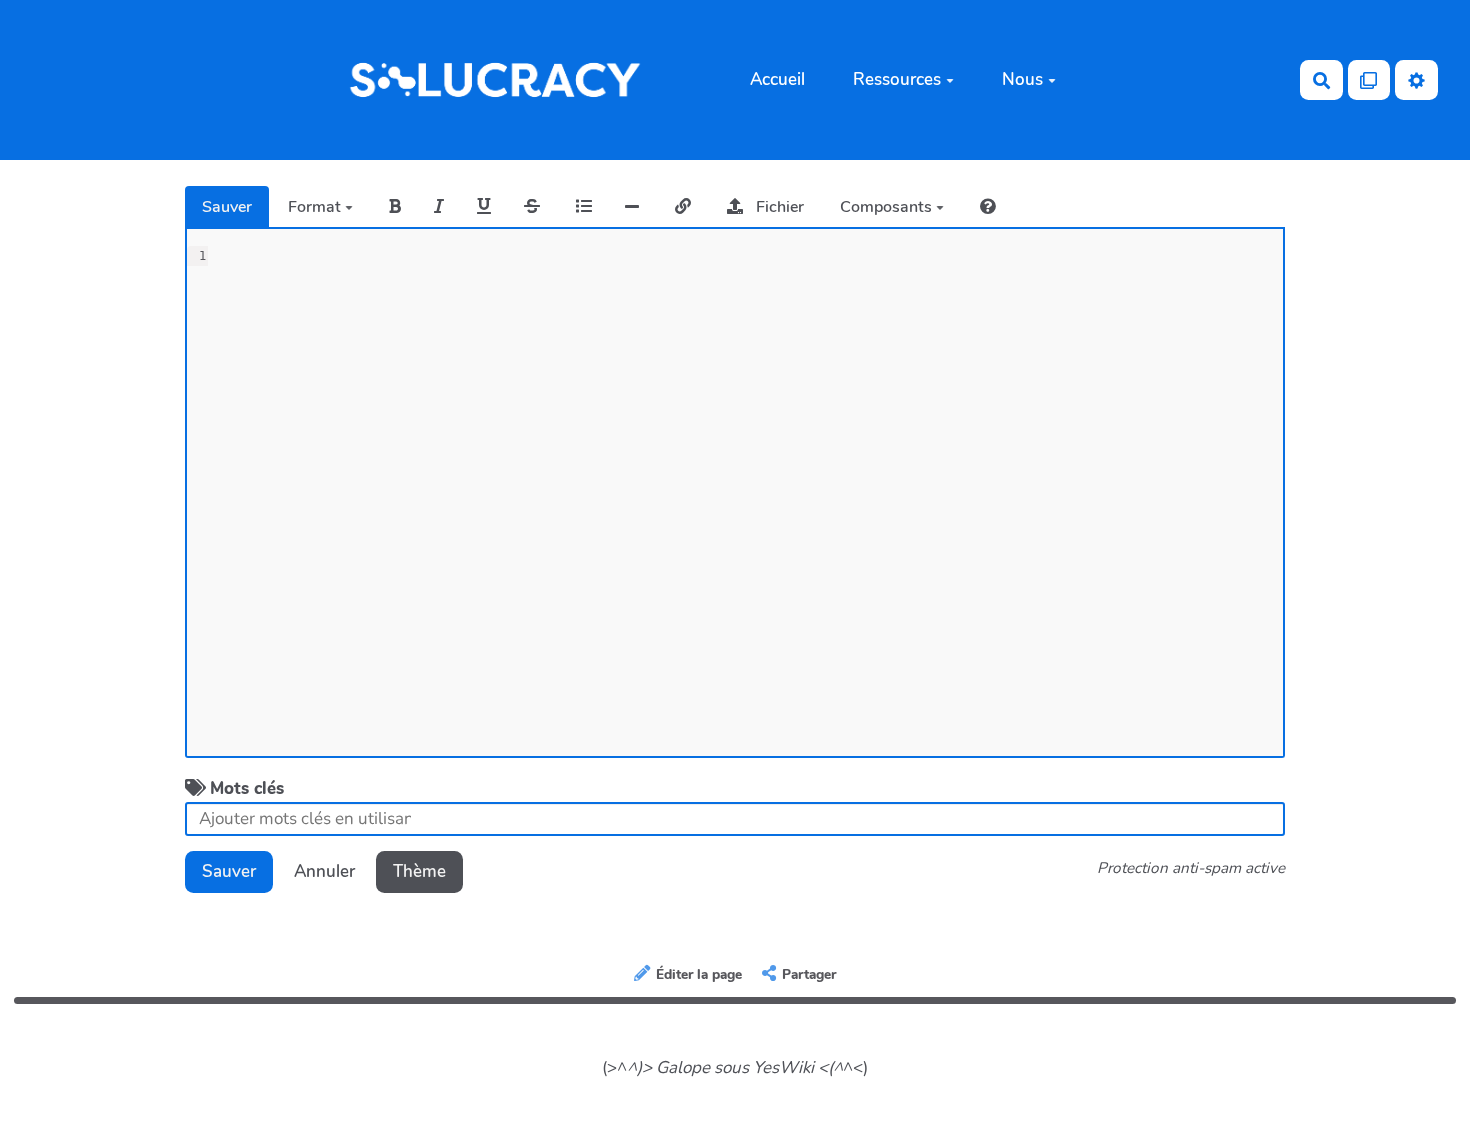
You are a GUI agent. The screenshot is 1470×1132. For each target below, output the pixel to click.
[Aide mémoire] (988, 207)
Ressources (897, 79)
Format (316, 207)
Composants (888, 207)
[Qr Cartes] (1369, 79)
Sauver (227, 207)
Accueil (777, 79)
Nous (1022, 79)
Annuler (324, 871)
